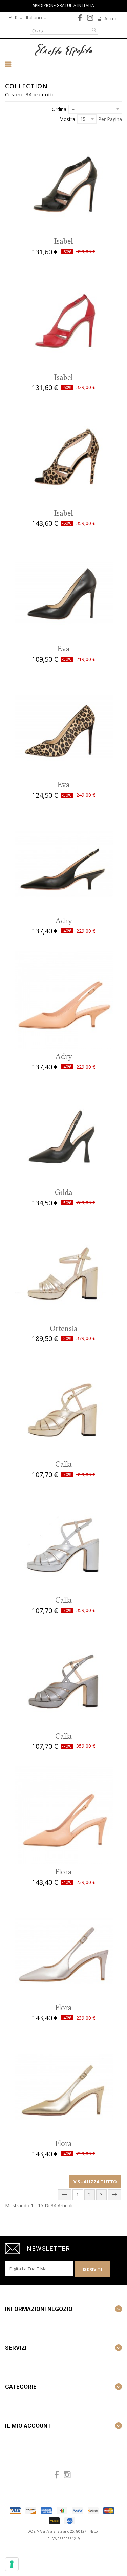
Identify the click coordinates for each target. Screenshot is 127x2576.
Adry (64, 921)
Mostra (67, 119)
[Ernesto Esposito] (64, 49)
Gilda (64, 1193)
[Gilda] (64, 1136)
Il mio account (28, 2426)
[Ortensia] (64, 1272)
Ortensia (64, 1329)
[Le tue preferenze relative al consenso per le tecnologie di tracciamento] (12, 2564)
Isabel (63, 241)
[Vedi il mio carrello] (111, 61)
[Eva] (64, 592)
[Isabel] (64, 185)
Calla (63, 1464)
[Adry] (64, 864)
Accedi (111, 18)
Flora (63, 1872)
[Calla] (64, 1408)
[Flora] (64, 1815)
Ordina (59, 109)
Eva (64, 649)
